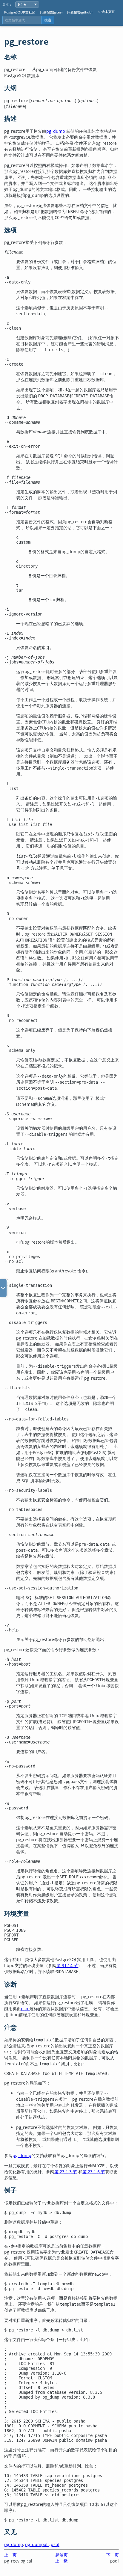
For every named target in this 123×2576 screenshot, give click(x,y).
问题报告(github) (80, 12)
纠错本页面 (106, 12)
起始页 (61, 2555)
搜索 (48, 20)
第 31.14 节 (67, 1965)
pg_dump (56, 131)
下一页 (113, 2555)
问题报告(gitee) (51, 12)
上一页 (10, 2555)
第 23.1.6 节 (94, 2172)
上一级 (61, 2561)
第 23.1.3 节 (66, 2172)
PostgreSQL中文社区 (20, 12)
